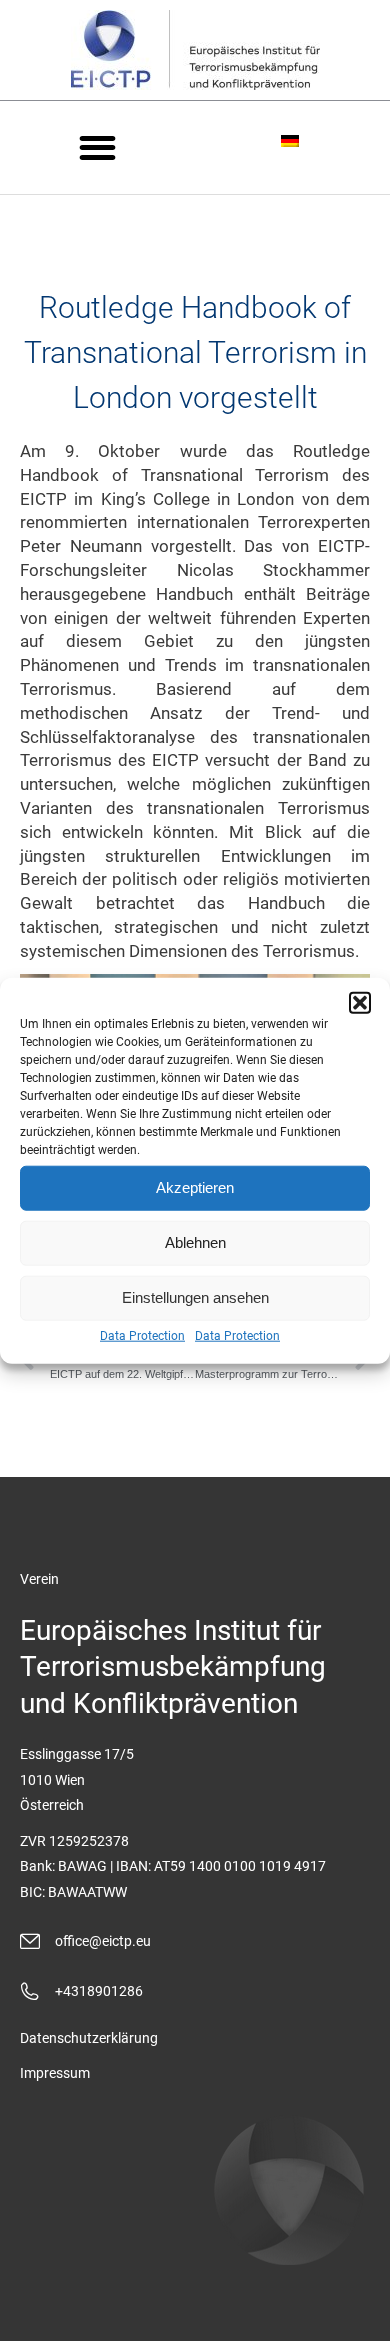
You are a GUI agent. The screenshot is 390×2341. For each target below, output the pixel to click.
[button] (360, 1002)
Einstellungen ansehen (195, 1297)
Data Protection (142, 1335)
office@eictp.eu (103, 1941)
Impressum (55, 2073)
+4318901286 (99, 1991)
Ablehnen (195, 1242)
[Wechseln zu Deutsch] (292, 139)
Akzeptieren (195, 1187)
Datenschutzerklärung (89, 2038)
